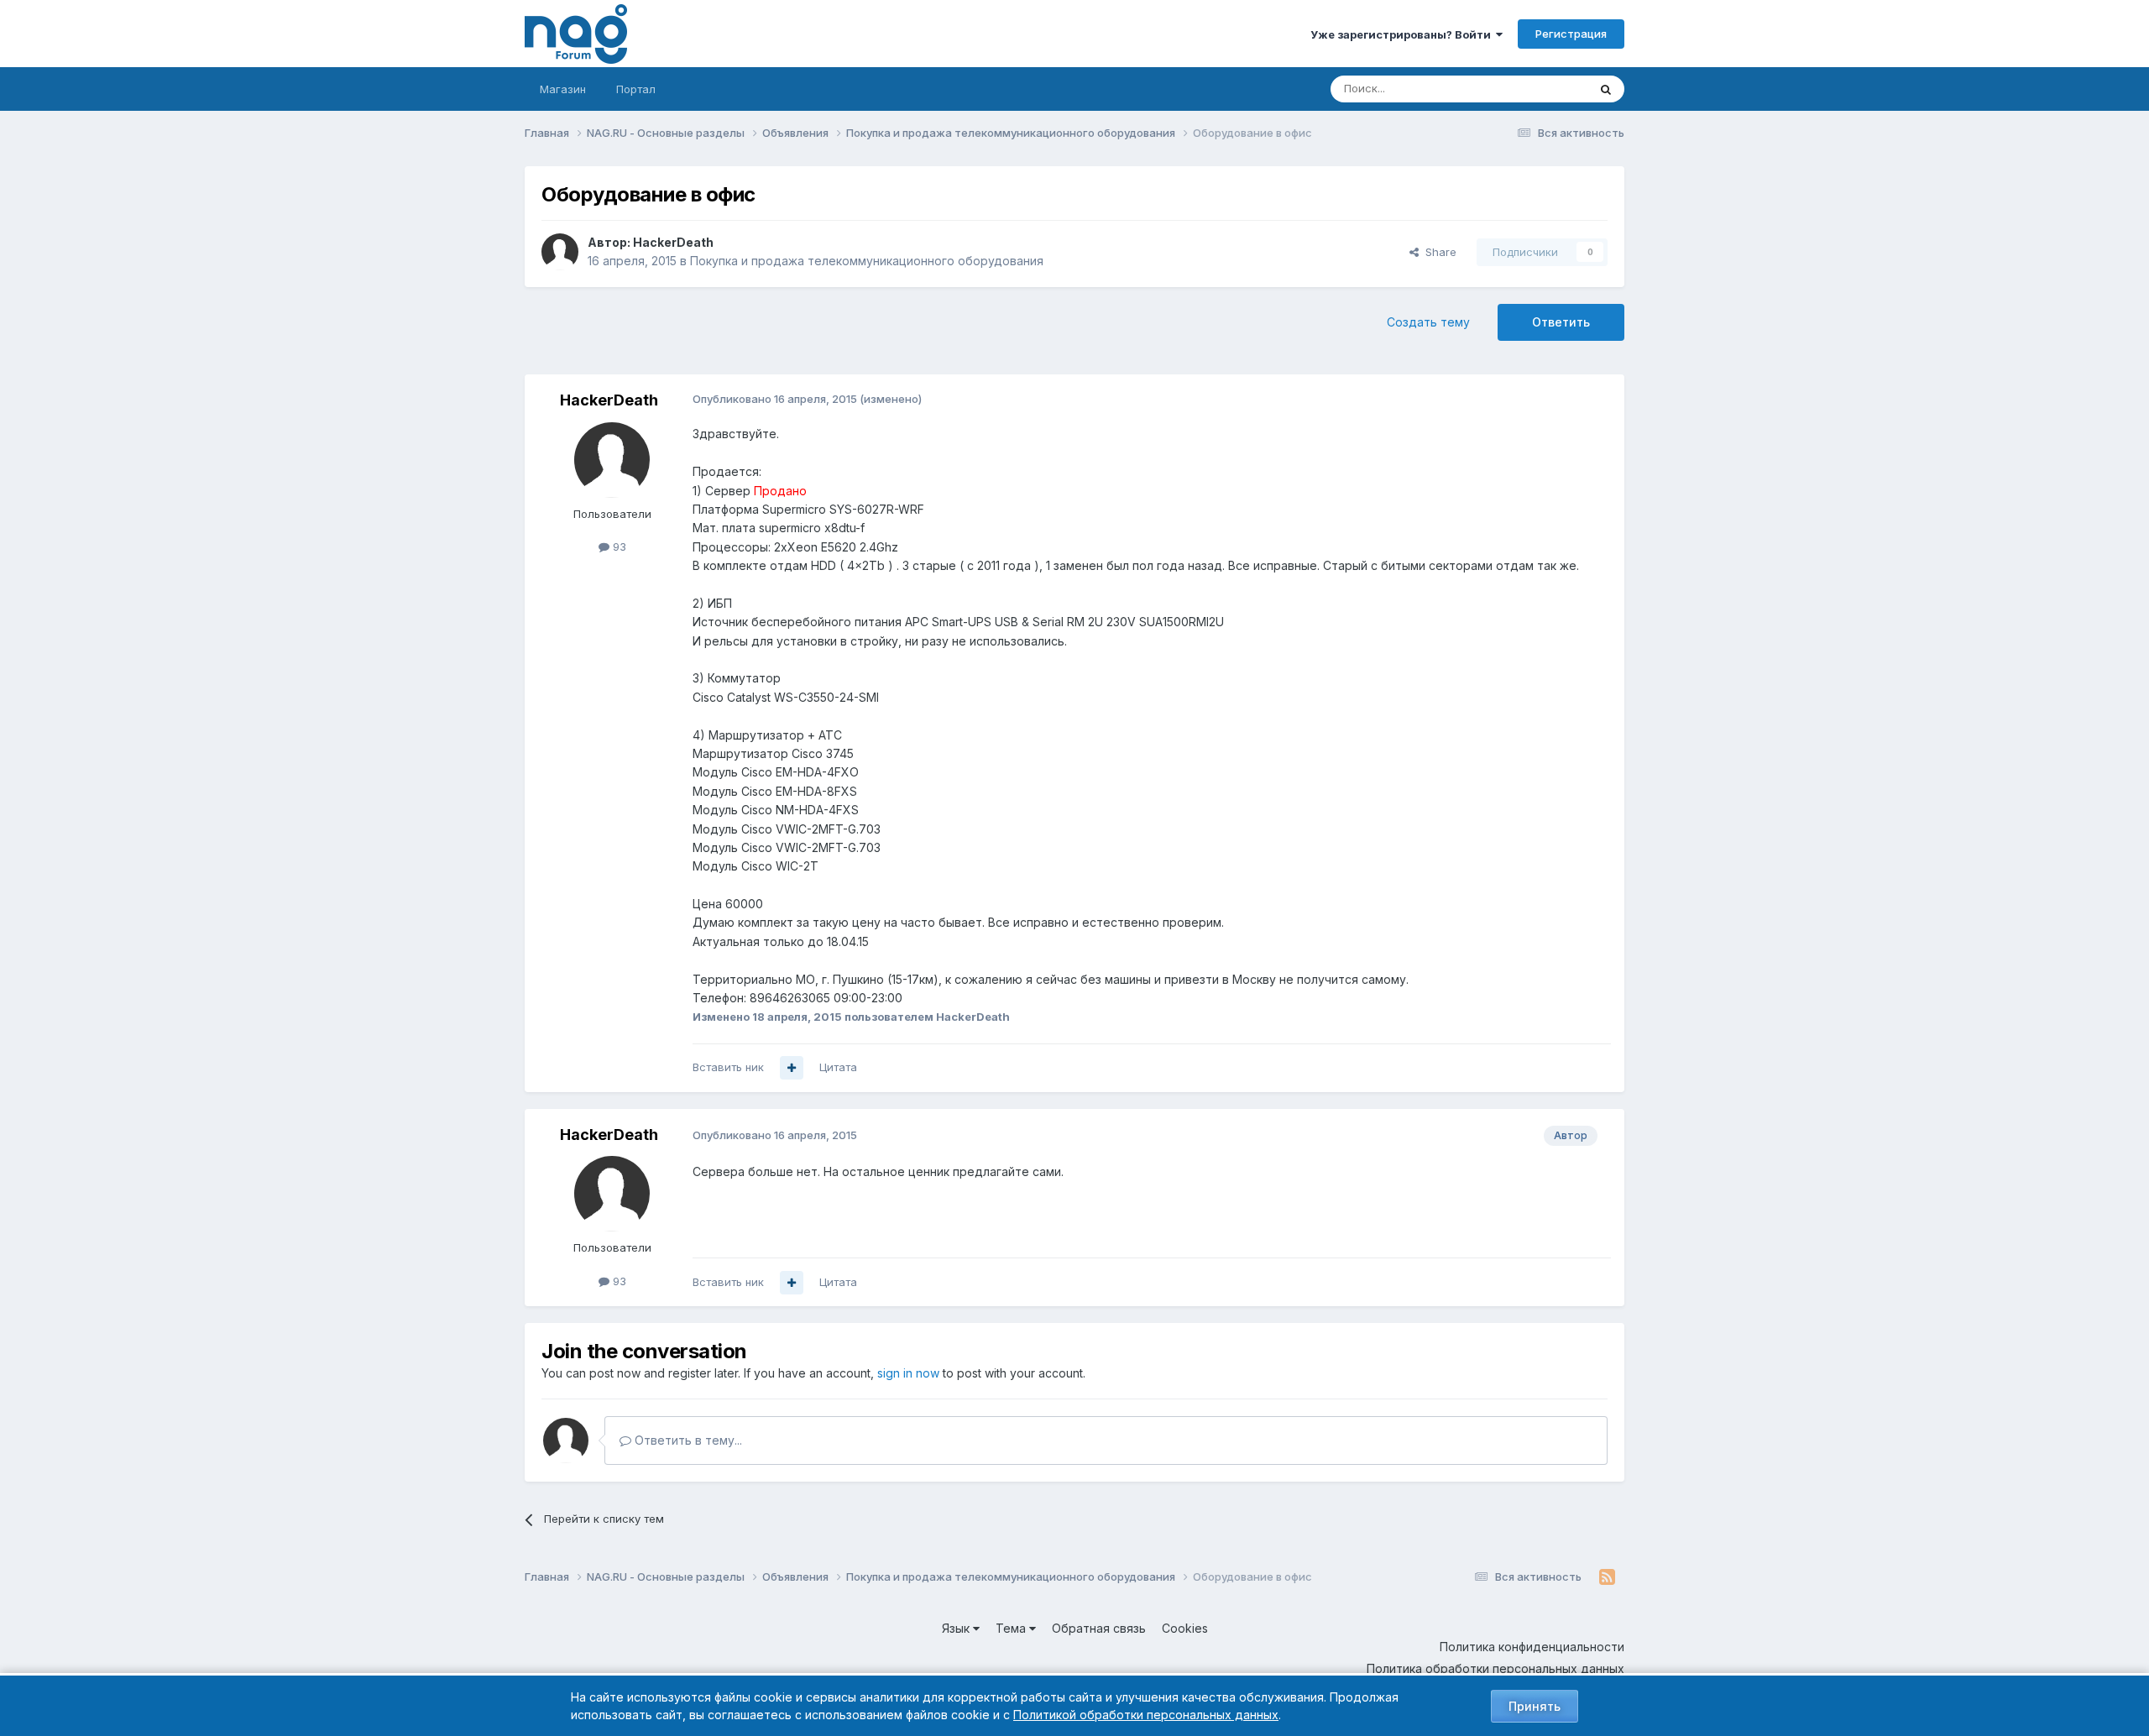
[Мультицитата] (792, 1068)
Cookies (1185, 1628)
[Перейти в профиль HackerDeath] (560, 252)
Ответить (1561, 322)
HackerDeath (673, 242)
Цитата (838, 1067)
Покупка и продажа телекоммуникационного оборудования (867, 261)
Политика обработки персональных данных (1495, 1668)
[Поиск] (1606, 89)
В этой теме (1535, 89)
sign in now (908, 1373)
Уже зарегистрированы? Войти (1403, 34)
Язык (957, 1628)
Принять (1535, 1706)
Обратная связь (1099, 1628)
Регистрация (1571, 34)
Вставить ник (728, 1067)
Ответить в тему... (687, 1440)
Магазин (563, 89)
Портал (636, 89)
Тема (1012, 1628)
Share (1438, 252)
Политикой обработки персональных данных (1146, 1715)
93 (618, 546)
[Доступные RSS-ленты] (1607, 1577)
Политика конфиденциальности (1532, 1647)
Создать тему (1428, 322)
